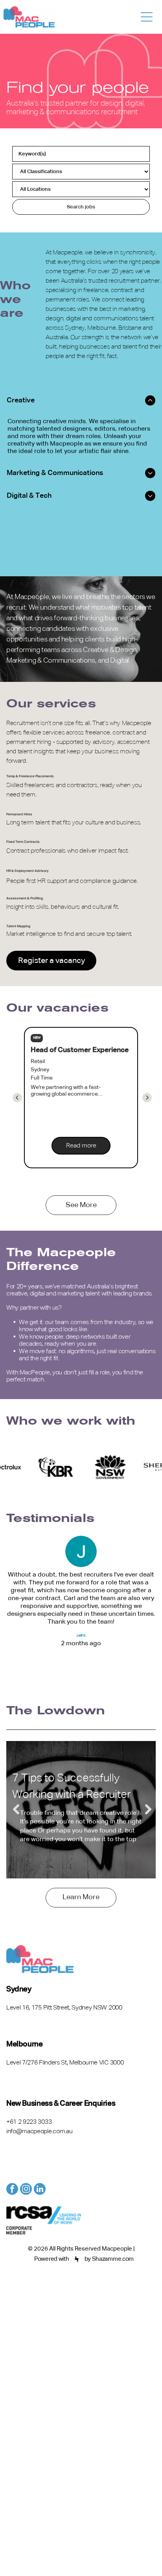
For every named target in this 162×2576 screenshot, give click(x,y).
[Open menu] (147, 17)
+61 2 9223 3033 (29, 2122)
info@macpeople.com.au (39, 2132)
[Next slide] (17, 1098)
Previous (16, 1810)
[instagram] (26, 2190)
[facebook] (12, 2190)
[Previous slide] (147, 1098)
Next (146, 1810)
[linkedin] (40, 2190)
